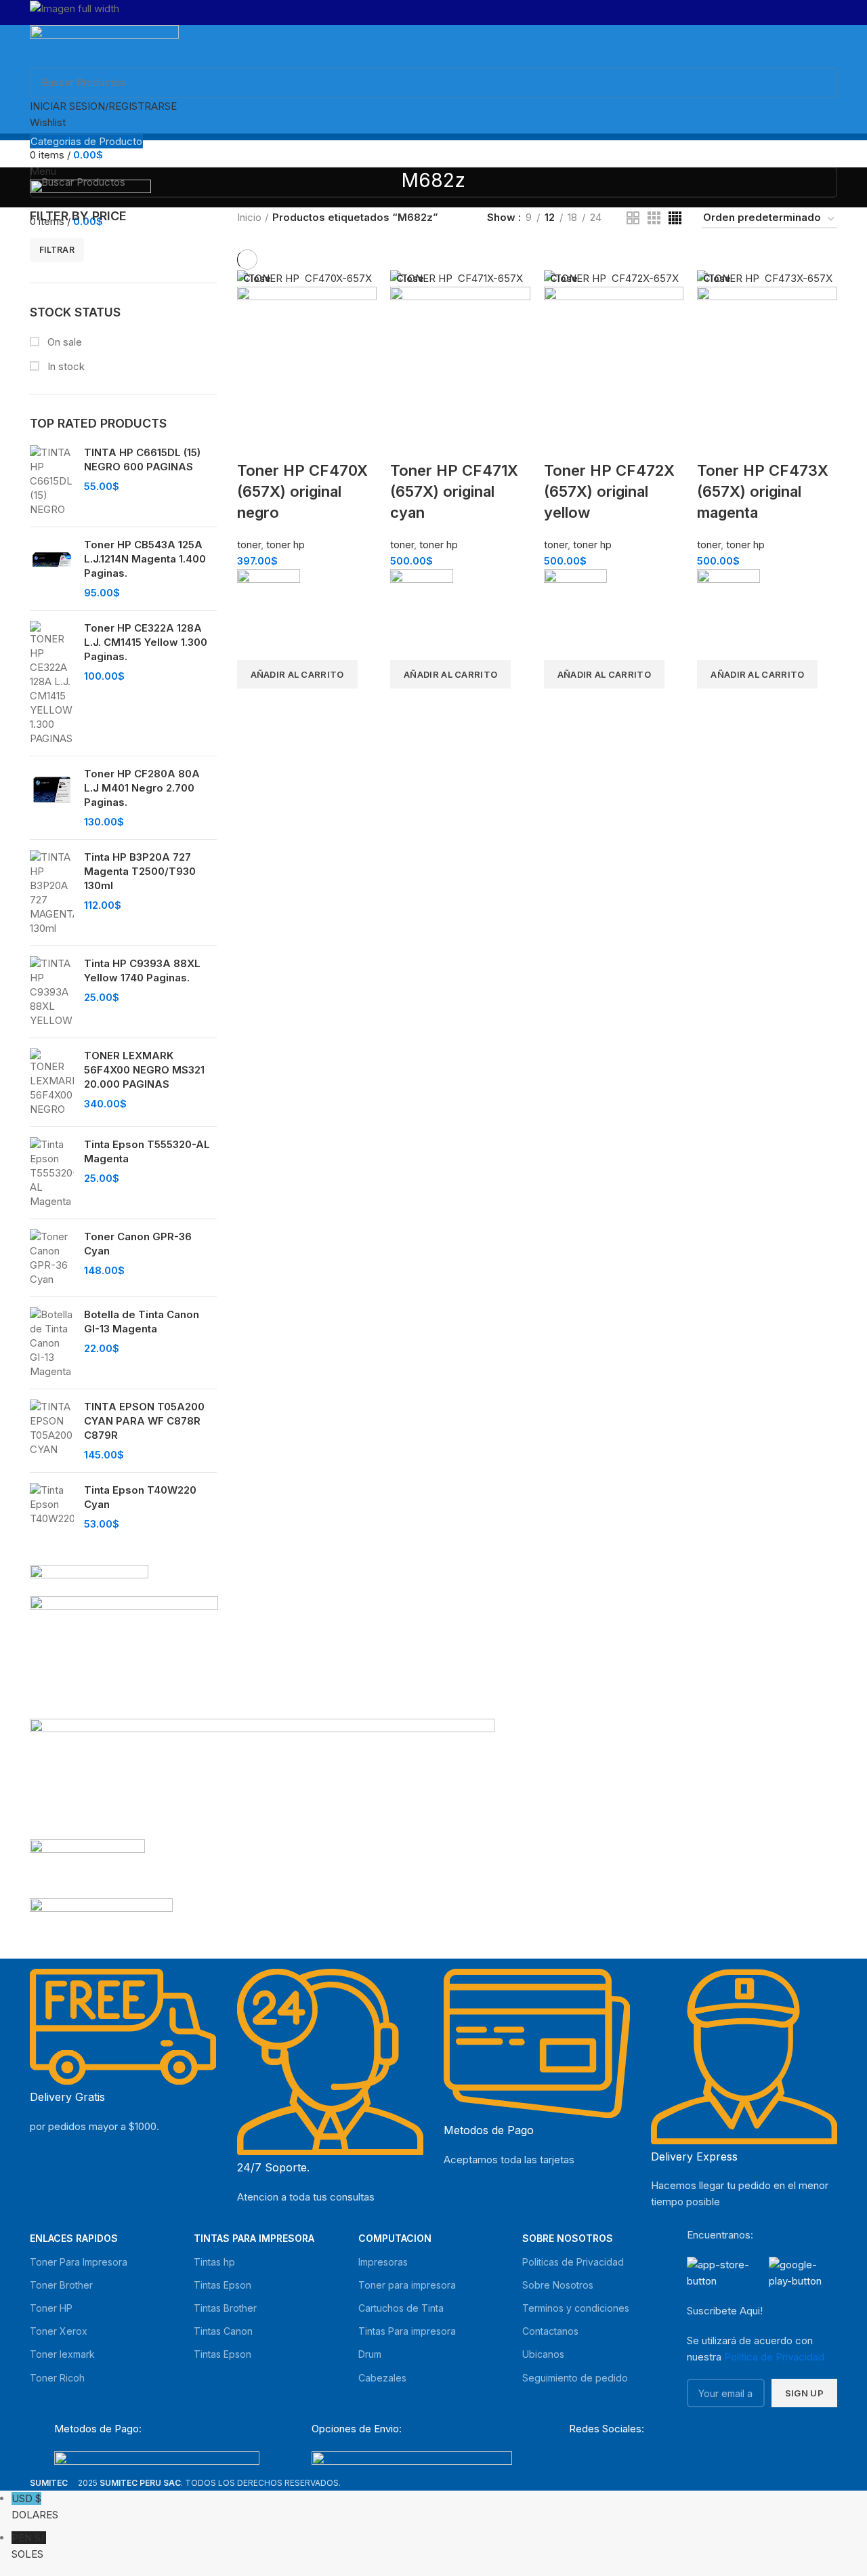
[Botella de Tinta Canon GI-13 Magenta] (52, 1343)
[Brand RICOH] (89, 1579)
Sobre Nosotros (568, 2238)
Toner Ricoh (57, 2378)
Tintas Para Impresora (254, 2238)
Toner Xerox (59, 2331)
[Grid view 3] (654, 218)
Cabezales (382, 2378)
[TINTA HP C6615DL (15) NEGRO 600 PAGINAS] (52, 481)
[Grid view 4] (675, 218)
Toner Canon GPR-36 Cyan (138, 1244)
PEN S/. (29, 2546)
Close (257, 279)
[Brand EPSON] (262, 1778)
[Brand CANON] (87, 1867)
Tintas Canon (223, 2331)
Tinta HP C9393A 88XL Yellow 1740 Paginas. (142, 970)
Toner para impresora (407, 2285)
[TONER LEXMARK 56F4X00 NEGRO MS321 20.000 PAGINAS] (52, 1082)
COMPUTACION (395, 2238)
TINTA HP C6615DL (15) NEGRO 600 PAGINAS (142, 459)
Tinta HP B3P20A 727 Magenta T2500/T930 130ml (140, 871)
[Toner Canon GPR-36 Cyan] (52, 1258)
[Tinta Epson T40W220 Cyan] (52, 1507)
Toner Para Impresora (79, 2262)
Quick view (254, 706)
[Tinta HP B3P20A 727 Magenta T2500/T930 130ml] (52, 893)
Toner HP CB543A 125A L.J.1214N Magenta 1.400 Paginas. (145, 559)
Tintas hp (214, 2262)
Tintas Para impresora (407, 2331)
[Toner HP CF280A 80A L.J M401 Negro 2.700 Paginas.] (52, 798)
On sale (63, 342)
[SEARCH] (819, 83)
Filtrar (57, 250)
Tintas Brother (225, 2308)
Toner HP (51, 2308)
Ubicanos (543, 2354)
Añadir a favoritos (254, 643)
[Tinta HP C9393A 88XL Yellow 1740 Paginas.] (52, 992)
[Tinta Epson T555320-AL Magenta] (52, 1173)
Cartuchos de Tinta (401, 2308)
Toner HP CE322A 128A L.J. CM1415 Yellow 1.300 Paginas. (146, 642)
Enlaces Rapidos (74, 2238)
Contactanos (550, 2331)
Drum (370, 2354)
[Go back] (385, 188)
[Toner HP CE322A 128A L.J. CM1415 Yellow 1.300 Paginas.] (52, 683)
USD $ (35, 2507)
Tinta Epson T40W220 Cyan (140, 1497)
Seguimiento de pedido (575, 2378)
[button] (297, 674)
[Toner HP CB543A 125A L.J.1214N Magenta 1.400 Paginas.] (52, 569)
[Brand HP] (124, 1656)
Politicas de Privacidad (573, 2262)
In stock (65, 366)
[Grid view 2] (633, 218)
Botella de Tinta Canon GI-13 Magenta (142, 1322)
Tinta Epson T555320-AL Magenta (147, 1151)
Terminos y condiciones (576, 2308)
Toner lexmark (62, 2354)
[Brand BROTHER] (101, 1924)
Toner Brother (61, 2285)
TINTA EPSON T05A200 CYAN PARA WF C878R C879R (144, 1421)
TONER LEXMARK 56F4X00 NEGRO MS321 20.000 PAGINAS (144, 1070)
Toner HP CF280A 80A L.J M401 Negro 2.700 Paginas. (142, 788)
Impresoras (383, 2262)
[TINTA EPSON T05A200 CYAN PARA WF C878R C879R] (52, 1431)
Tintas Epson (223, 2285)
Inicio (249, 217)
